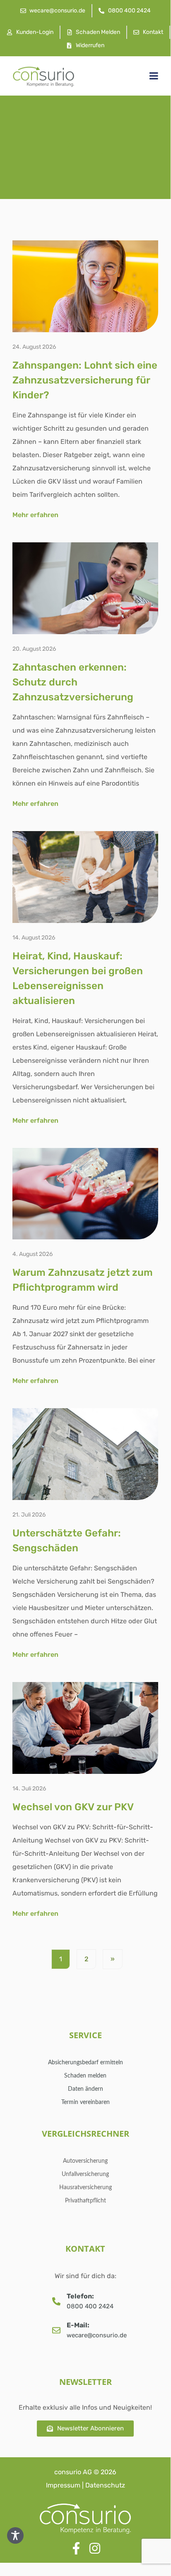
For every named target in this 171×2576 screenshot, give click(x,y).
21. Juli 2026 (29, 1515)
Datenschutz (105, 2485)
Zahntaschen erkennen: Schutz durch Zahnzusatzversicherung (73, 682)
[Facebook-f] (76, 2548)
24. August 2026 (34, 347)
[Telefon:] (56, 2301)
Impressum (63, 2485)
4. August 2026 (33, 1254)
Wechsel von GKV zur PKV (73, 1807)
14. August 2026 (34, 938)
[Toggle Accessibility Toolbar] (15, 2535)
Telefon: (80, 2296)
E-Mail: (78, 2325)
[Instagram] (95, 2548)
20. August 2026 (34, 649)
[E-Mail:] (56, 2330)
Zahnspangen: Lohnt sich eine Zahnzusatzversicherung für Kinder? (85, 380)
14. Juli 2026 (29, 1789)
